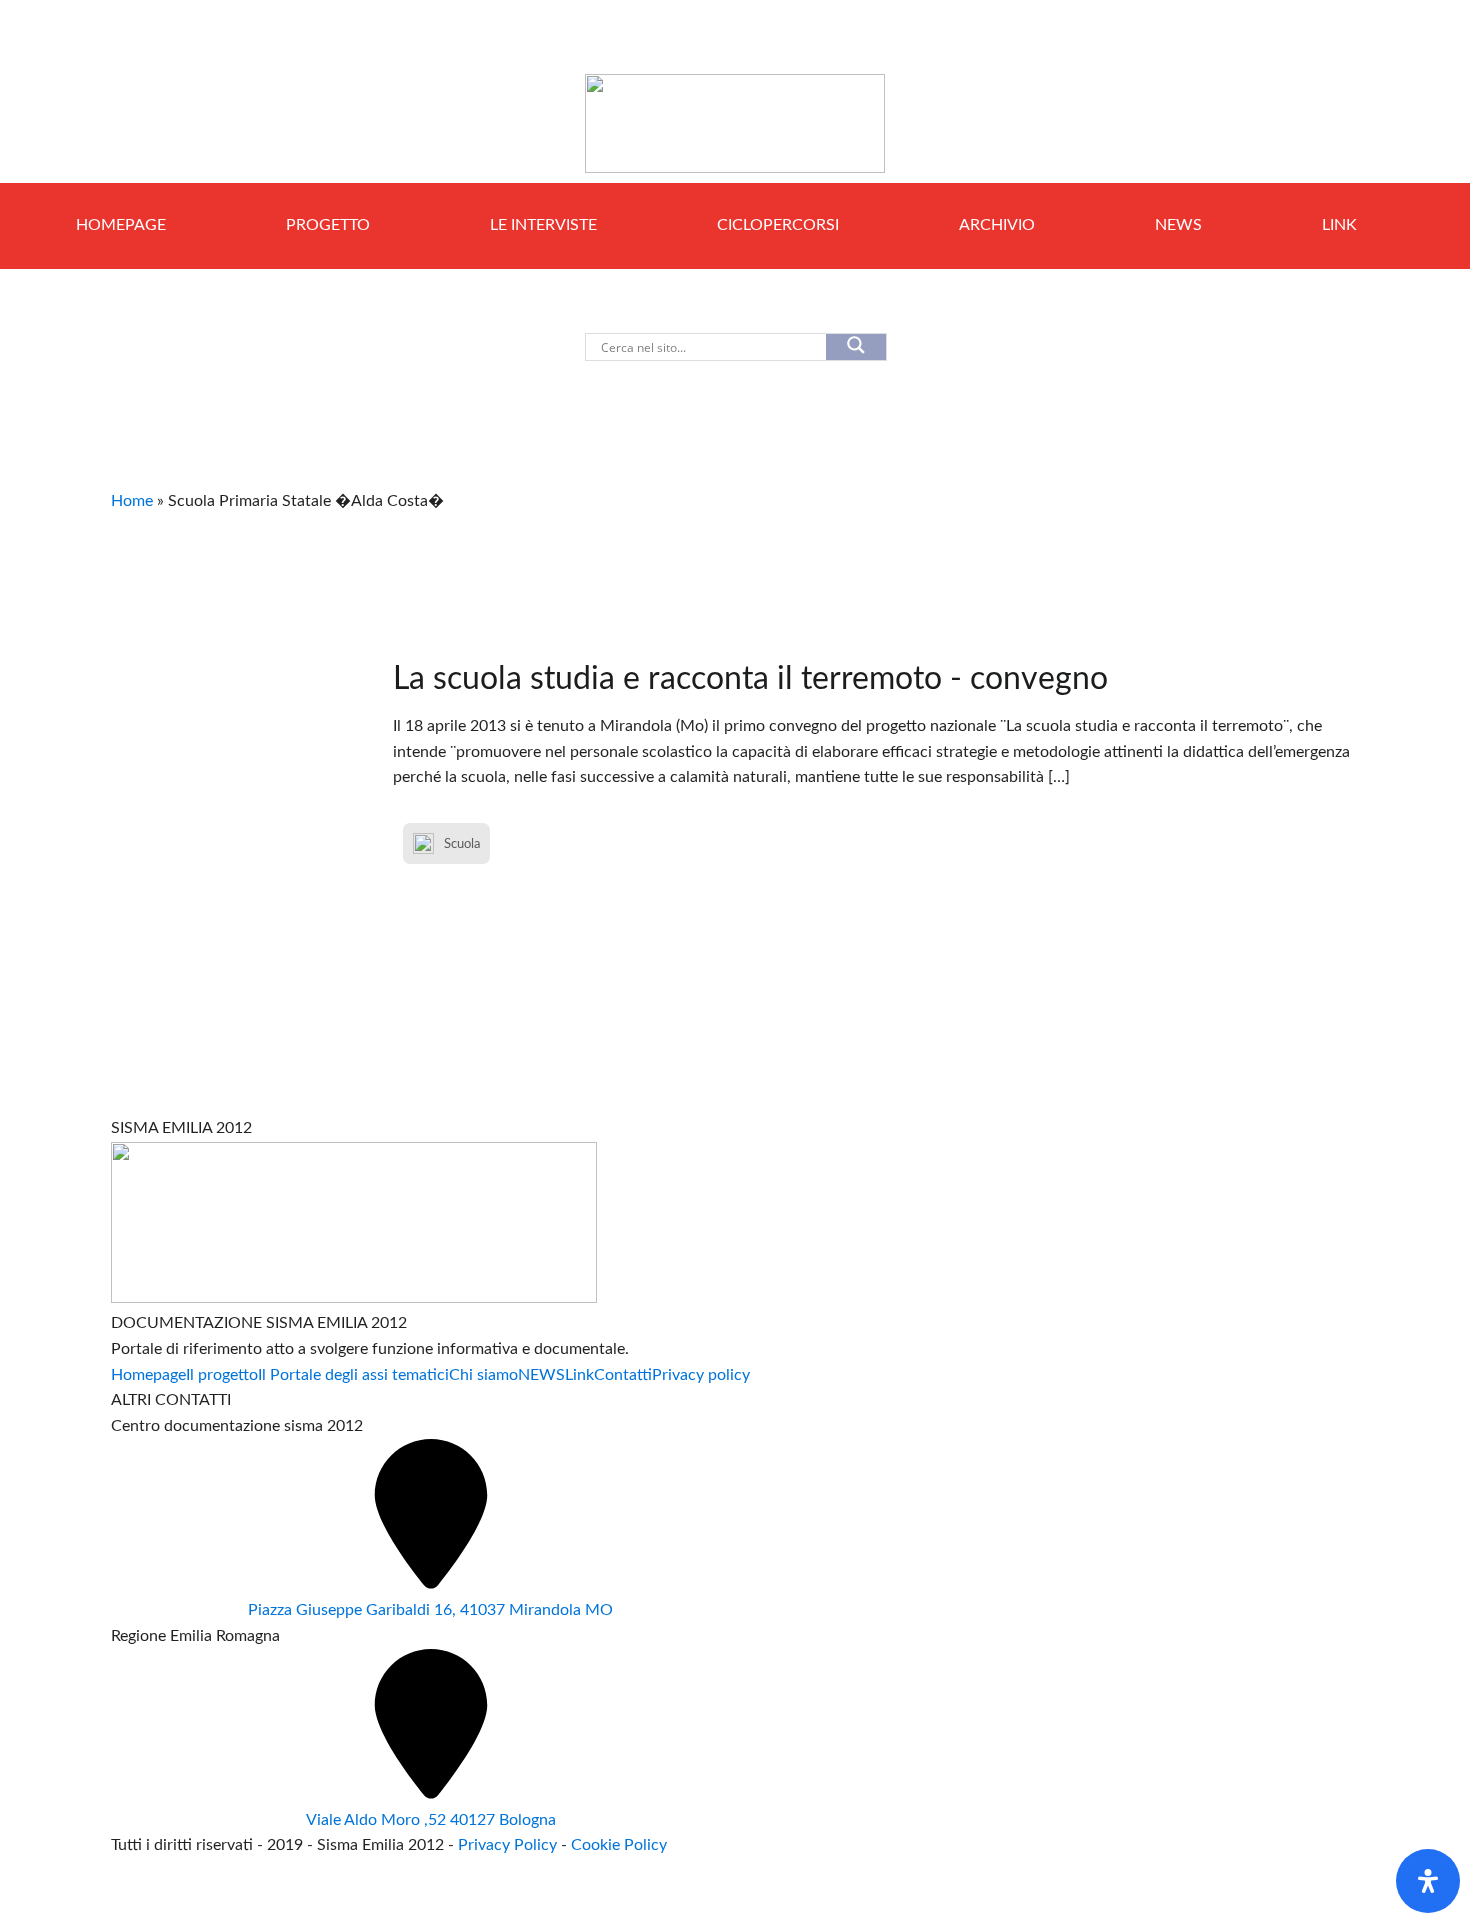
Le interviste (543, 225)
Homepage (121, 225)
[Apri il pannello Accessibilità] (1428, 1881)
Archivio (997, 225)
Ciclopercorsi (778, 225)
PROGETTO (328, 225)
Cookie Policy (619, 1845)
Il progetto (222, 1375)
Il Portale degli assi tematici (353, 1375)
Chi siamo (483, 1375)
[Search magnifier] (856, 347)
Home (132, 501)
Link (1339, 225)
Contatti (623, 1375)
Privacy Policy (509, 1845)
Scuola (462, 844)
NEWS (1178, 225)
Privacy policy (701, 1375)
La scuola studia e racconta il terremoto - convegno (750, 679)
